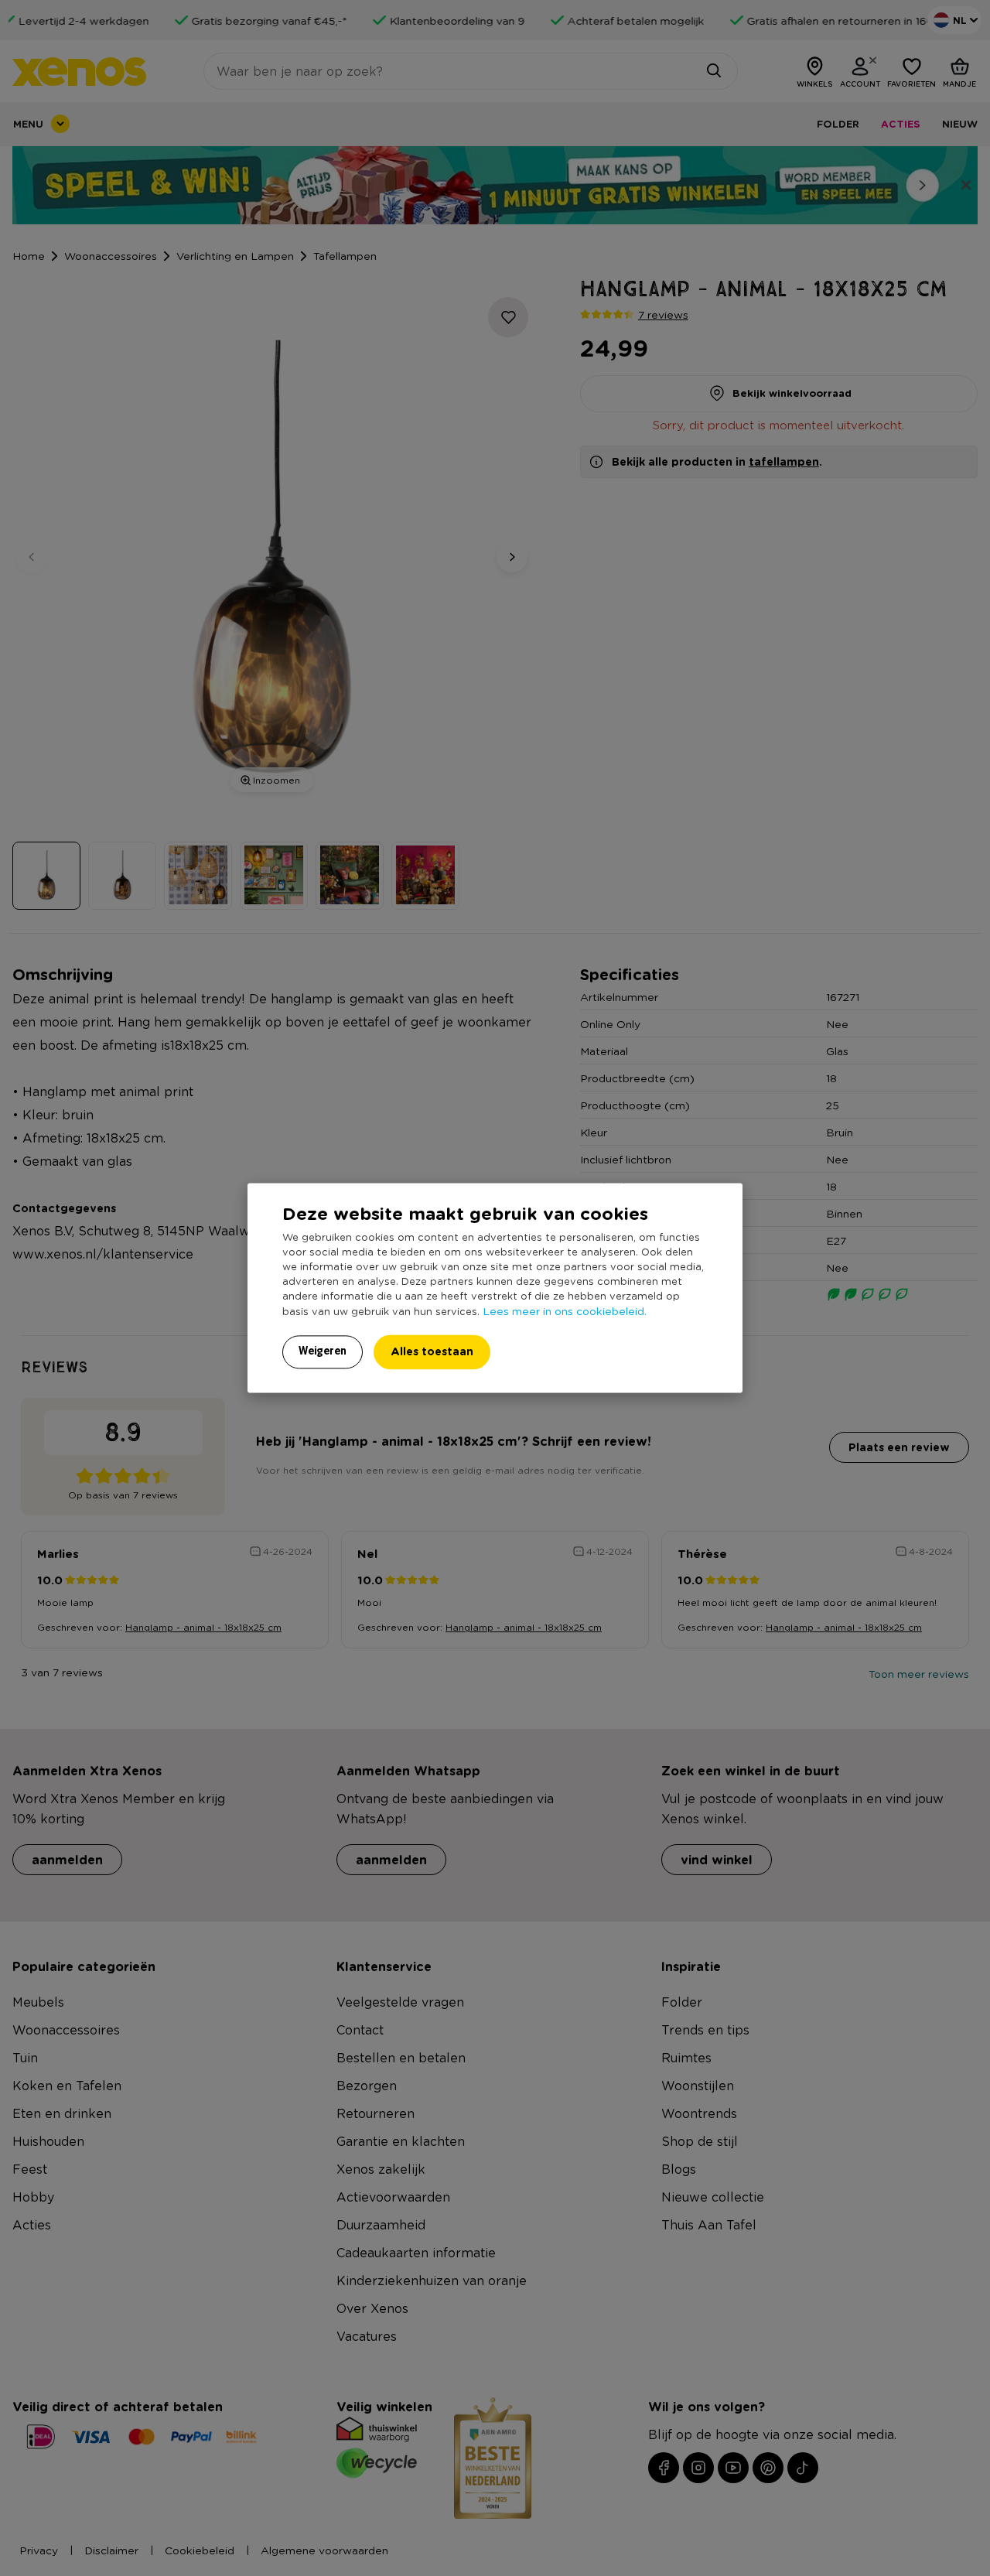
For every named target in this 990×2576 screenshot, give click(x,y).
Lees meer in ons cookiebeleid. (565, 1311)
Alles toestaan (432, 1352)
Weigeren (323, 1351)
